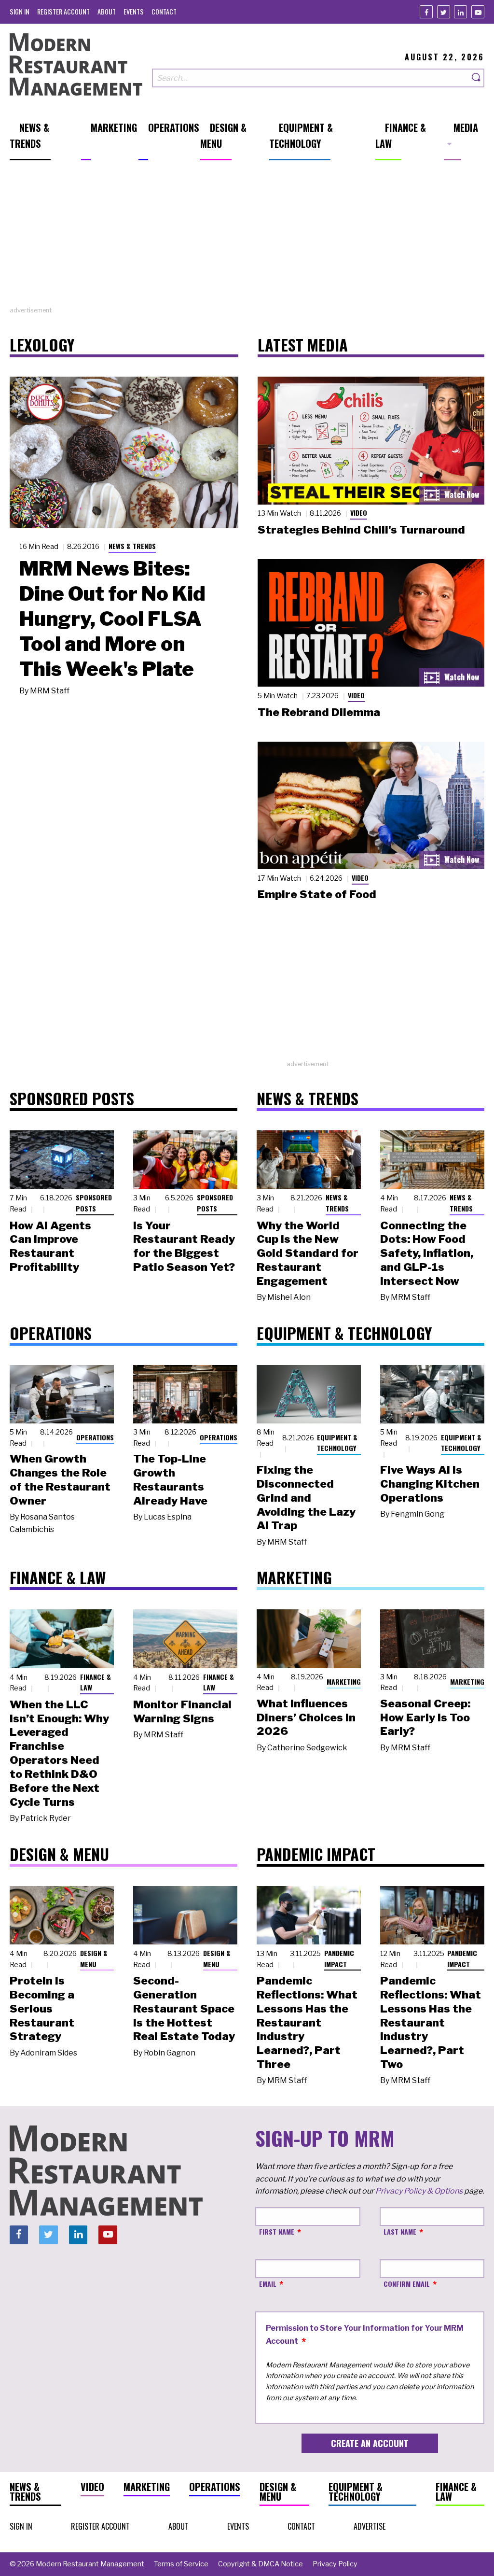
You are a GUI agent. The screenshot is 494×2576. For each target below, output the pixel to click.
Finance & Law (96, 1682)
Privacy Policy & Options (419, 2191)
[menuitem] (20, 11)
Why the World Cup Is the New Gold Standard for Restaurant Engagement (308, 1253)
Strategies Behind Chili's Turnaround (361, 530)
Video (359, 513)
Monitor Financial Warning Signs (182, 1711)
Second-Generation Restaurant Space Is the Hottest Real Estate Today (184, 2008)
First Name (277, 2231)
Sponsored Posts (94, 1203)
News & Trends (132, 546)
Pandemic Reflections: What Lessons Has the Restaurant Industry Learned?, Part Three (307, 2022)
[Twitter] (444, 12)
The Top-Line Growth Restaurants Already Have (170, 1479)
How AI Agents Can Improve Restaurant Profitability (50, 1246)
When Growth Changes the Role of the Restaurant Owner (60, 1479)
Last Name (400, 2231)
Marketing (344, 1682)
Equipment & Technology (337, 1443)
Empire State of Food (317, 894)
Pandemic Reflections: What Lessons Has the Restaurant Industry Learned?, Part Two (431, 2022)
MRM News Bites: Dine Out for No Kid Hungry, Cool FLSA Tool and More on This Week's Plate (112, 619)
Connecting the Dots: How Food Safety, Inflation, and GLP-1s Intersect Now (427, 1253)
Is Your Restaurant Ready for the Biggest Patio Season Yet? (184, 1246)
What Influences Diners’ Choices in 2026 (306, 1717)
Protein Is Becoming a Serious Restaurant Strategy (42, 2008)
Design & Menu (94, 1958)
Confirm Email (407, 2284)
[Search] (477, 78)
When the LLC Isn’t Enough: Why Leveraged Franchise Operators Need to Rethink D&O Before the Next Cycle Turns (59, 1753)
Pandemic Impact (339, 1958)
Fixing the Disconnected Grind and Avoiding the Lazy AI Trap (306, 1498)
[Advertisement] (247, 238)
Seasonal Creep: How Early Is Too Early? (425, 1717)
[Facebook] (426, 12)
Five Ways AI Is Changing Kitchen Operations (430, 1484)
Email (268, 2284)
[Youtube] (478, 12)
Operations (95, 1437)
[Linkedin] (460, 12)
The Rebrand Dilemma (319, 712)
